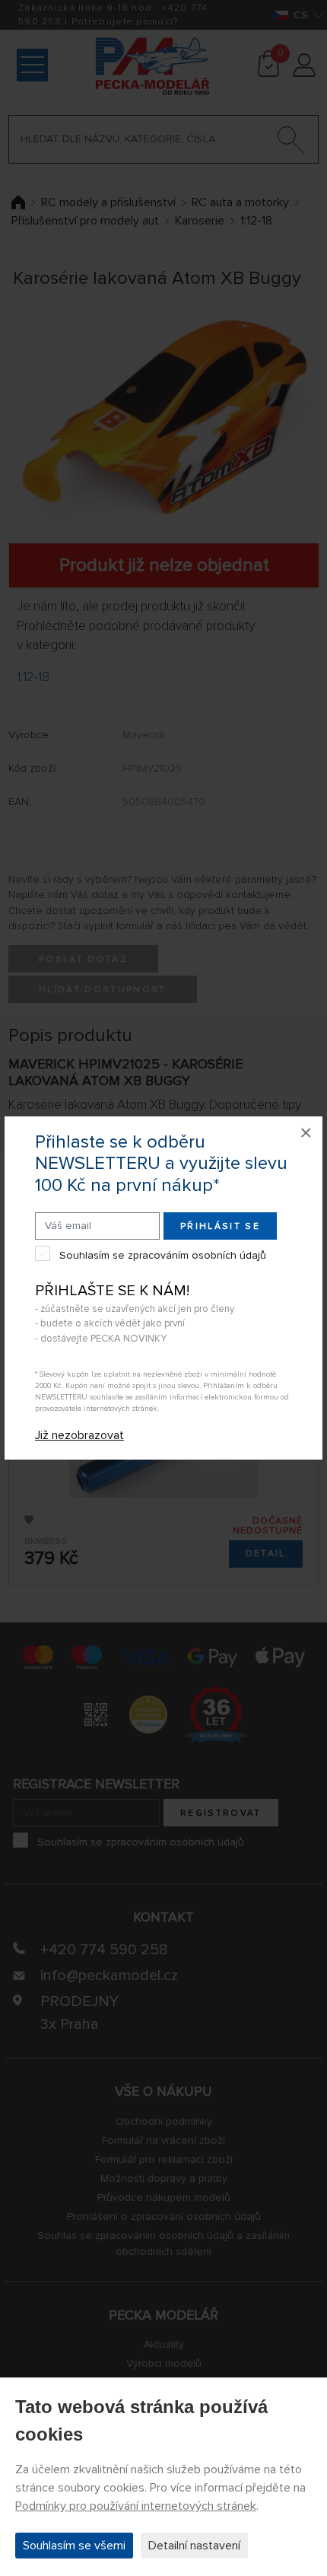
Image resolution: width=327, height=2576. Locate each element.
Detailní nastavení (194, 2546)
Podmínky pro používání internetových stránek (136, 2506)
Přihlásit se (220, 1226)
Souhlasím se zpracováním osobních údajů (163, 1255)
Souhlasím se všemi (74, 2546)
